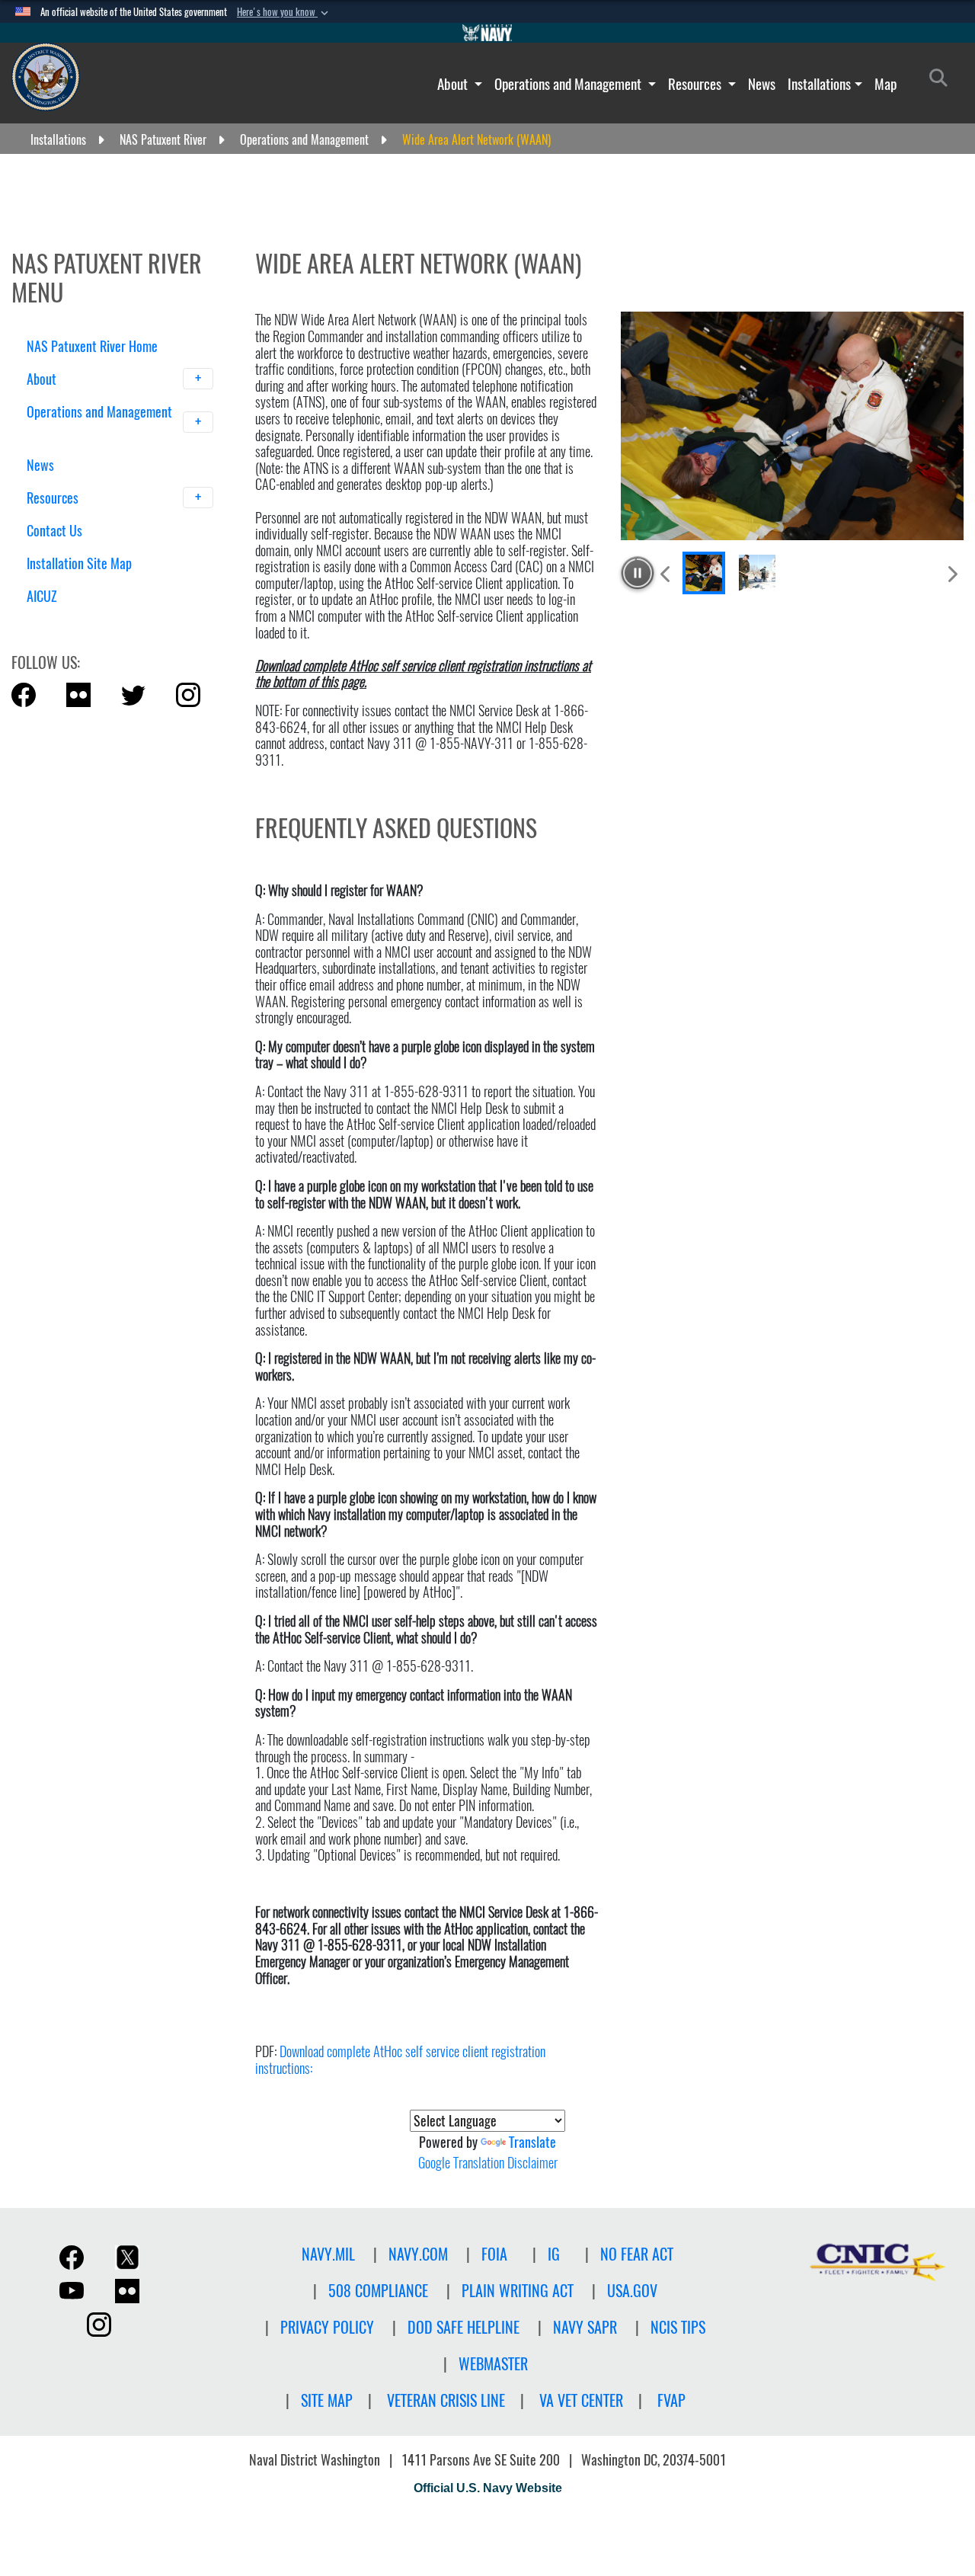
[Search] (106, 623)
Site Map (327, 2400)
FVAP (671, 2400)
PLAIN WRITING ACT (518, 2291)
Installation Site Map (79, 563)
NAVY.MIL (328, 2254)
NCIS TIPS (678, 2327)
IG (554, 2254)
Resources (696, 84)
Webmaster (493, 2364)
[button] (284, 12)
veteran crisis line (446, 2400)
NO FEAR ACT (637, 2254)
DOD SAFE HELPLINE (464, 2327)
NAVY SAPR (585, 2327)
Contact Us (54, 531)
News (762, 84)
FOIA (494, 2254)
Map (885, 84)
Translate (532, 2142)
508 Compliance (378, 2291)
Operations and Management (569, 84)
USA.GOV (632, 2291)
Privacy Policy (327, 2327)
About (454, 84)
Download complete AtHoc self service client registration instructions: (400, 2060)
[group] (792, 426)
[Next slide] (951, 573)
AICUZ (42, 596)
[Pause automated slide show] (638, 573)
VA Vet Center (581, 2400)
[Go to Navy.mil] (487, 33)
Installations (819, 84)
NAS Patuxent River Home (92, 346)
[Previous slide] (667, 573)
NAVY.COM (418, 2254)
